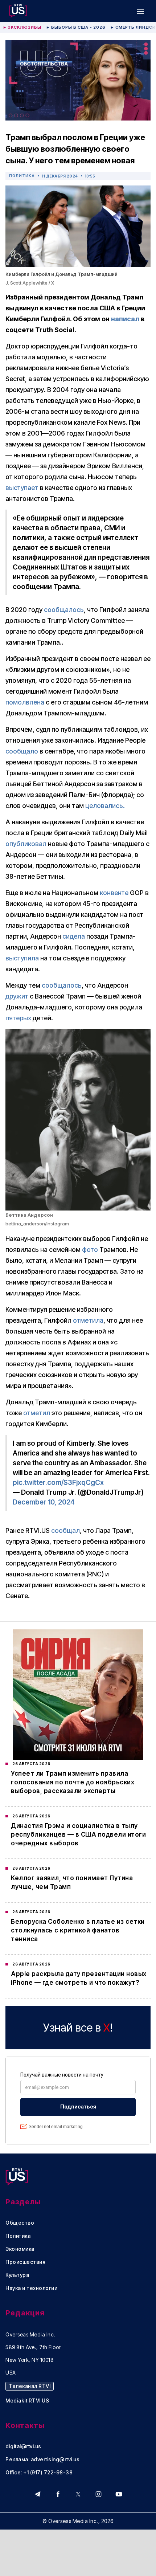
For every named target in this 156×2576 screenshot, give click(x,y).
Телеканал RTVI (30, 2386)
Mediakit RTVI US (27, 2401)
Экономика (20, 2249)
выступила (22, 958)
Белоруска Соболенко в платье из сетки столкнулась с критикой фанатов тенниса (78, 1930)
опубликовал (26, 844)
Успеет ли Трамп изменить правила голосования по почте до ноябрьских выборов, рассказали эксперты (73, 1782)
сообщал (65, 1530)
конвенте (114, 893)
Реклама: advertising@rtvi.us (42, 2459)
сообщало (22, 751)
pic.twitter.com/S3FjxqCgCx (58, 1483)
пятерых (18, 1018)
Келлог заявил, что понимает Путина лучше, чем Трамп (72, 1882)
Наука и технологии (31, 2288)
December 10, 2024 (44, 1502)
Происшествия (25, 2262)
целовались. (105, 806)
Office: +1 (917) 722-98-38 (39, 2473)
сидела (74, 936)
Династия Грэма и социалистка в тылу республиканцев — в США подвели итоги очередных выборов (78, 1834)
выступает (22, 488)
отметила (88, 1320)
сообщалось (64, 610)
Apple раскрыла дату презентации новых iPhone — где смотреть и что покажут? (79, 1978)
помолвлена (25, 702)
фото (90, 1250)
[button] (140, 11)
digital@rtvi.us (23, 2446)
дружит (17, 996)
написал (125, 319)
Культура (17, 2275)
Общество (20, 2223)
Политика (22, 176)
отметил (37, 1413)
